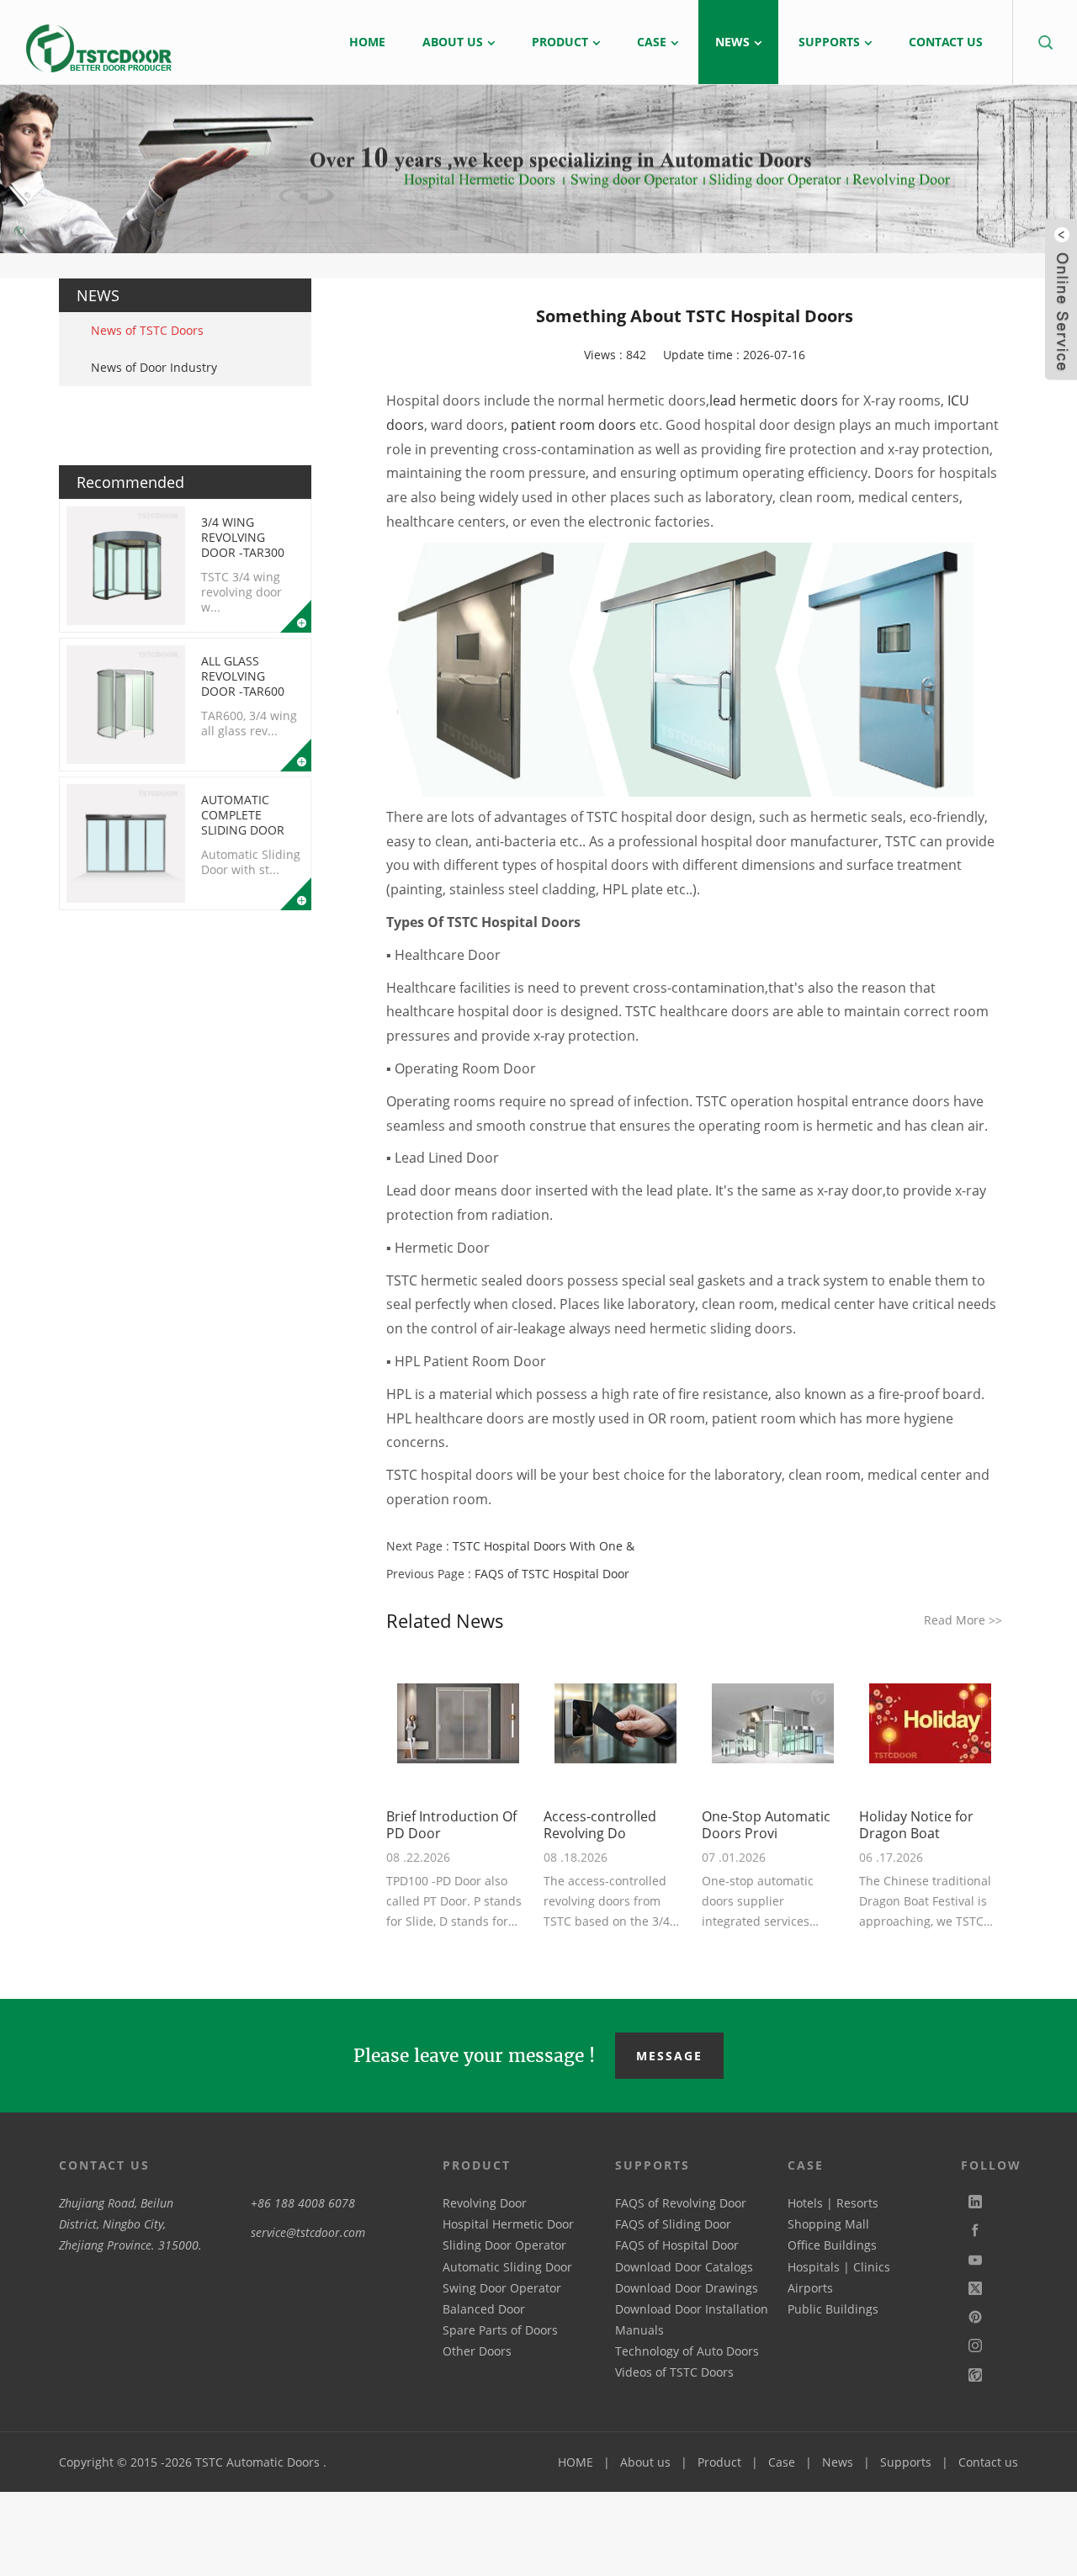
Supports (906, 2462)
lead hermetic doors (774, 400)
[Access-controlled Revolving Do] (615, 1724)
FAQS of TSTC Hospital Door (552, 1574)
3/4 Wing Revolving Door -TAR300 (243, 537)
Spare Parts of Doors (500, 2330)
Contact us (988, 2462)
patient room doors (573, 425)
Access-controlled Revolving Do (600, 1825)
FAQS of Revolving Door (681, 2203)
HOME (576, 2462)
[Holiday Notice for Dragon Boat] (931, 1724)
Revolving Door (485, 2203)
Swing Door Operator (502, 2288)
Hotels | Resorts (833, 2203)
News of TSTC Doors (147, 330)
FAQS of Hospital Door (677, 2245)
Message (669, 2056)
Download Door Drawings (687, 2288)
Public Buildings (833, 2309)
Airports (810, 2288)
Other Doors (477, 2351)
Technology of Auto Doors (687, 2351)
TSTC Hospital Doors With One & (544, 1546)
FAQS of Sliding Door (673, 2224)
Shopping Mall (828, 2224)
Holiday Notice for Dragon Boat (916, 1825)
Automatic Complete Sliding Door (243, 815)
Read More (963, 1620)
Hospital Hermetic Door (508, 2224)
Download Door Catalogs (684, 2267)
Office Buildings (832, 2245)
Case (782, 2462)
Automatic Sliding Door (507, 2267)
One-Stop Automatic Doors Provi (766, 1825)
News (838, 2462)
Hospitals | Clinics (839, 2267)
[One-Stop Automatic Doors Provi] (773, 1724)
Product (719, 2462)
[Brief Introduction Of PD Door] (458, 1724)
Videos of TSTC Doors (674, 2372)
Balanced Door (484, 2309)
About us (645, 2462)
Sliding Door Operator (504, 2245)
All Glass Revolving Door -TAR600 (243, 676)
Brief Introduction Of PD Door (451, 1825)
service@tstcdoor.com (308, 2232)
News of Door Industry (154, 367)
